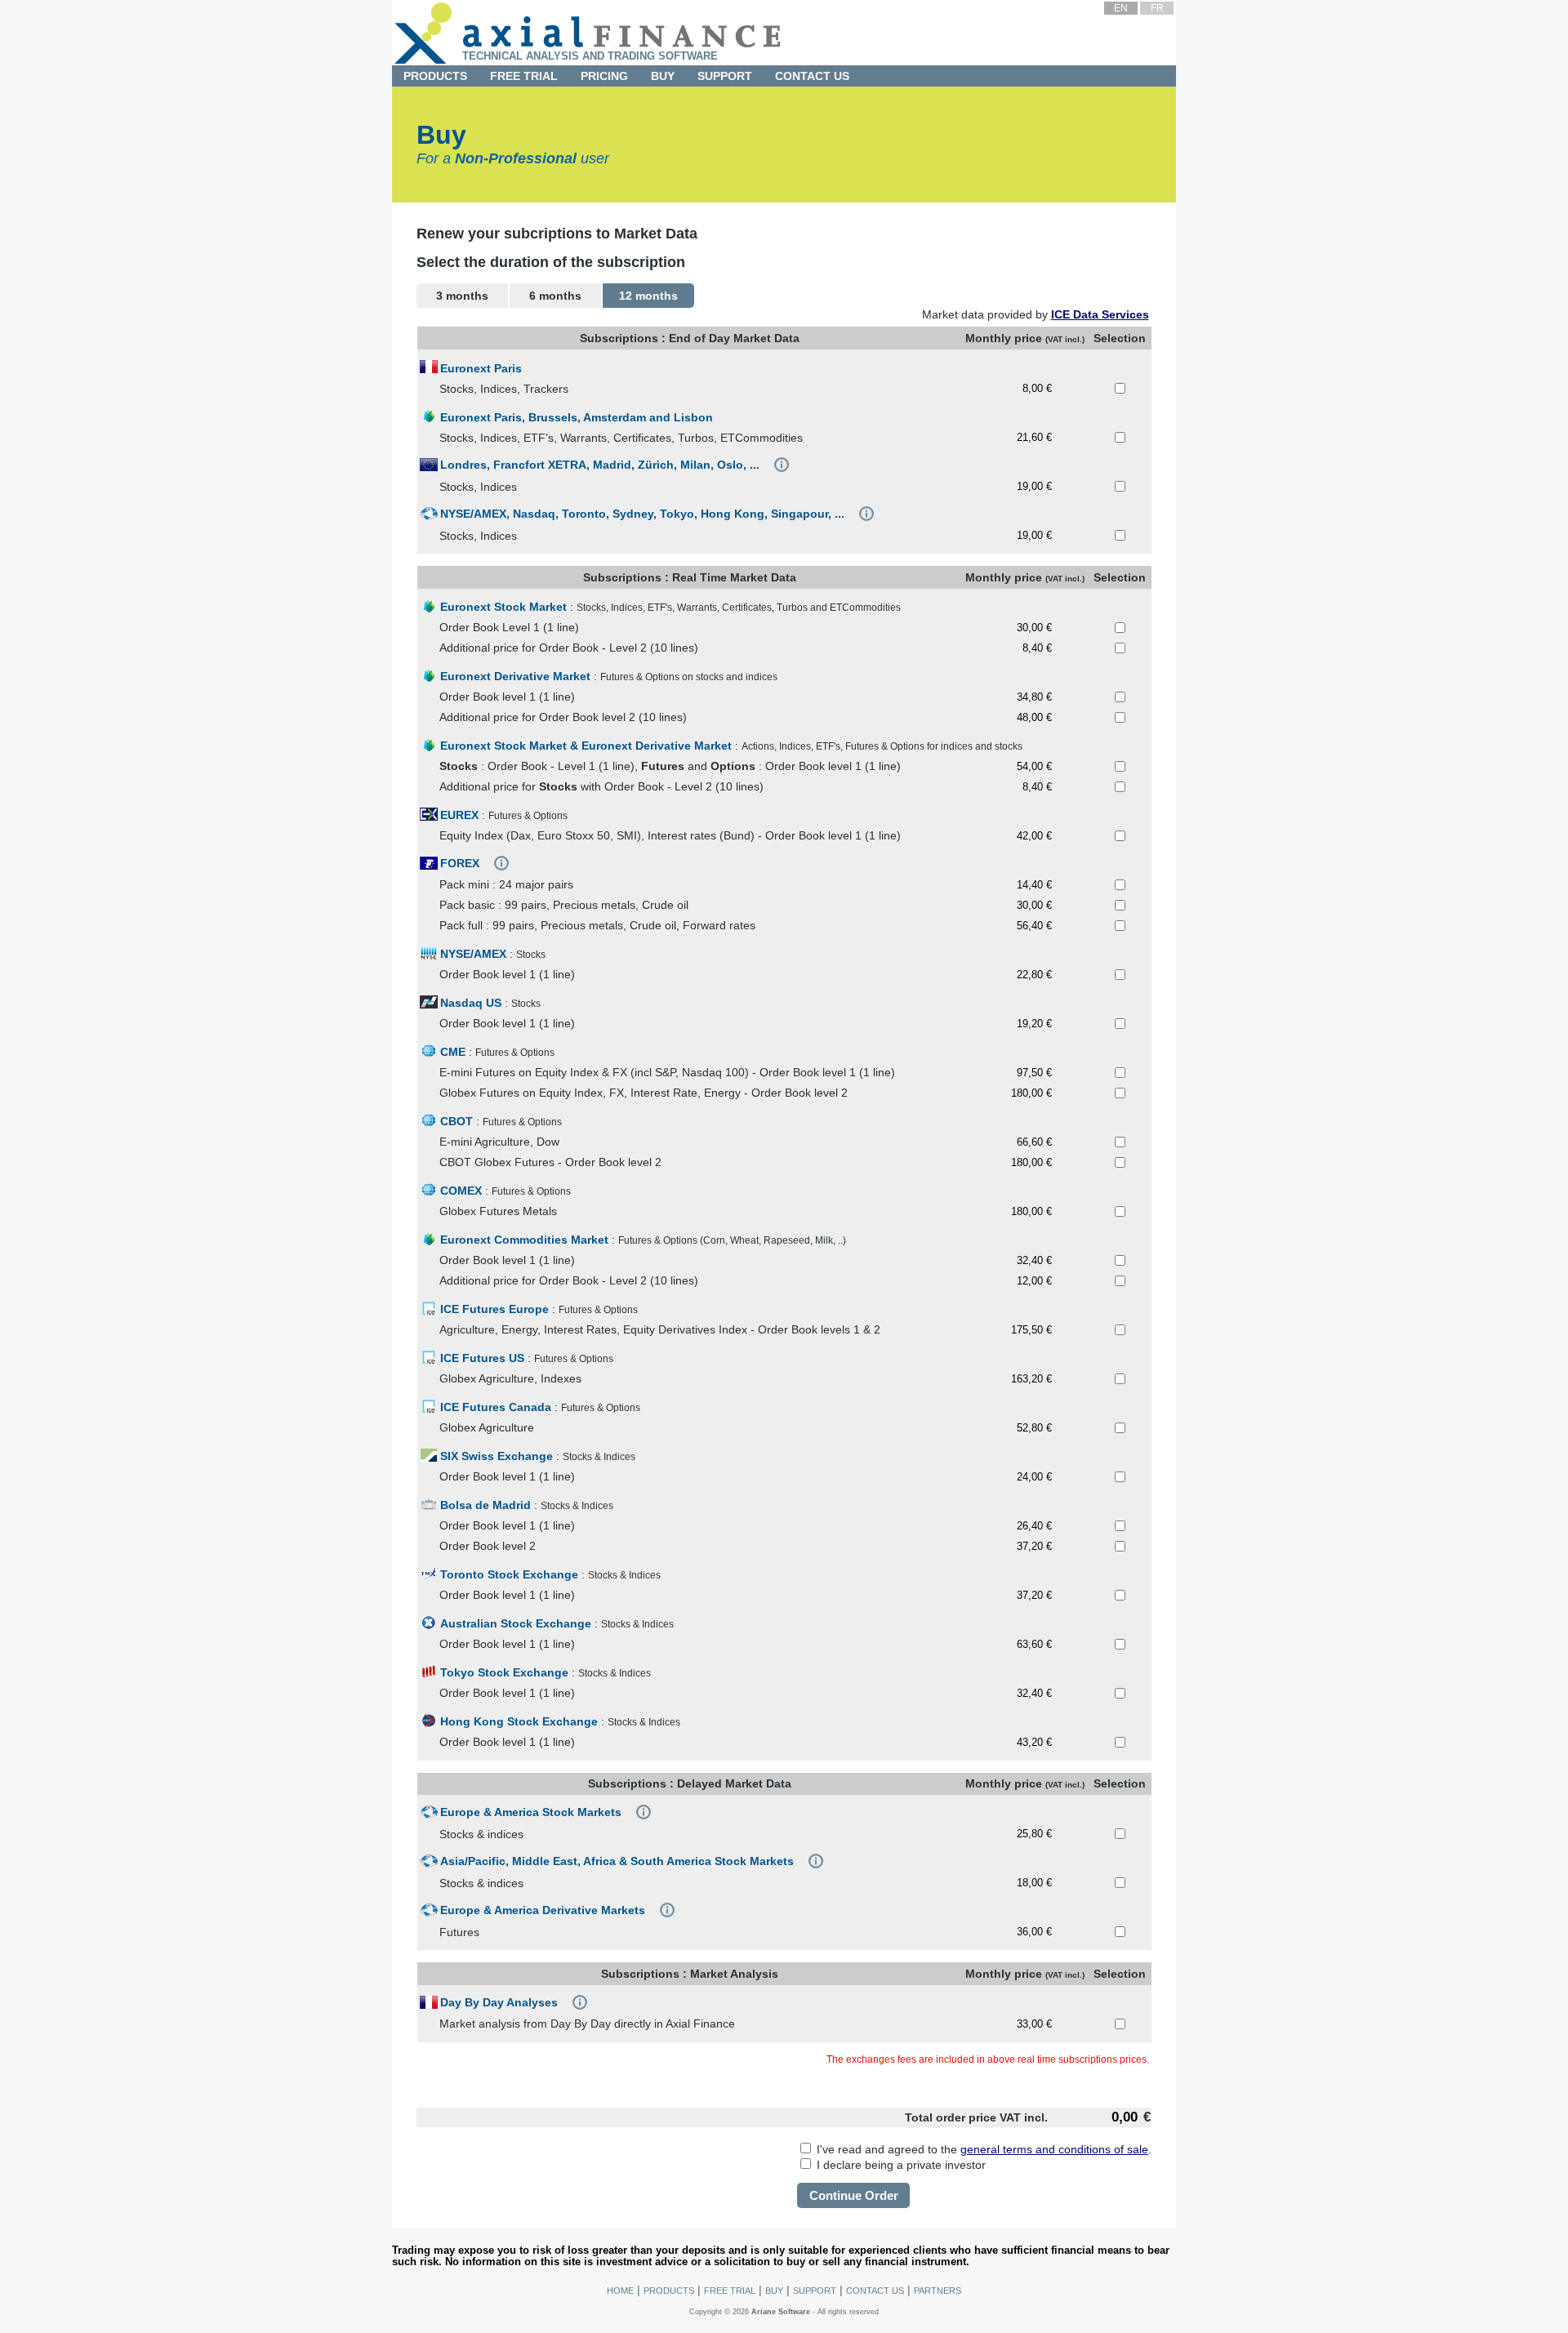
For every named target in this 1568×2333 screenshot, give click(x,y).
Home (620, 2291)
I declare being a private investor (900, 2165)
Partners (938, 2291)
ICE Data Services (1100, 314)
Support (815, 2291)
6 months (555, 296)
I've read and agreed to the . (982, 2149)
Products (669, 2291)
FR (1157, 8)
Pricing (604, 76)
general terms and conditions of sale (1054, 2149)
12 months (648, 296)
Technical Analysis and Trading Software (590, 56)
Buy (663, 76)
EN (1121, 8)
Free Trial (524, 76)
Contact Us (812, 76)
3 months (462, 296)
